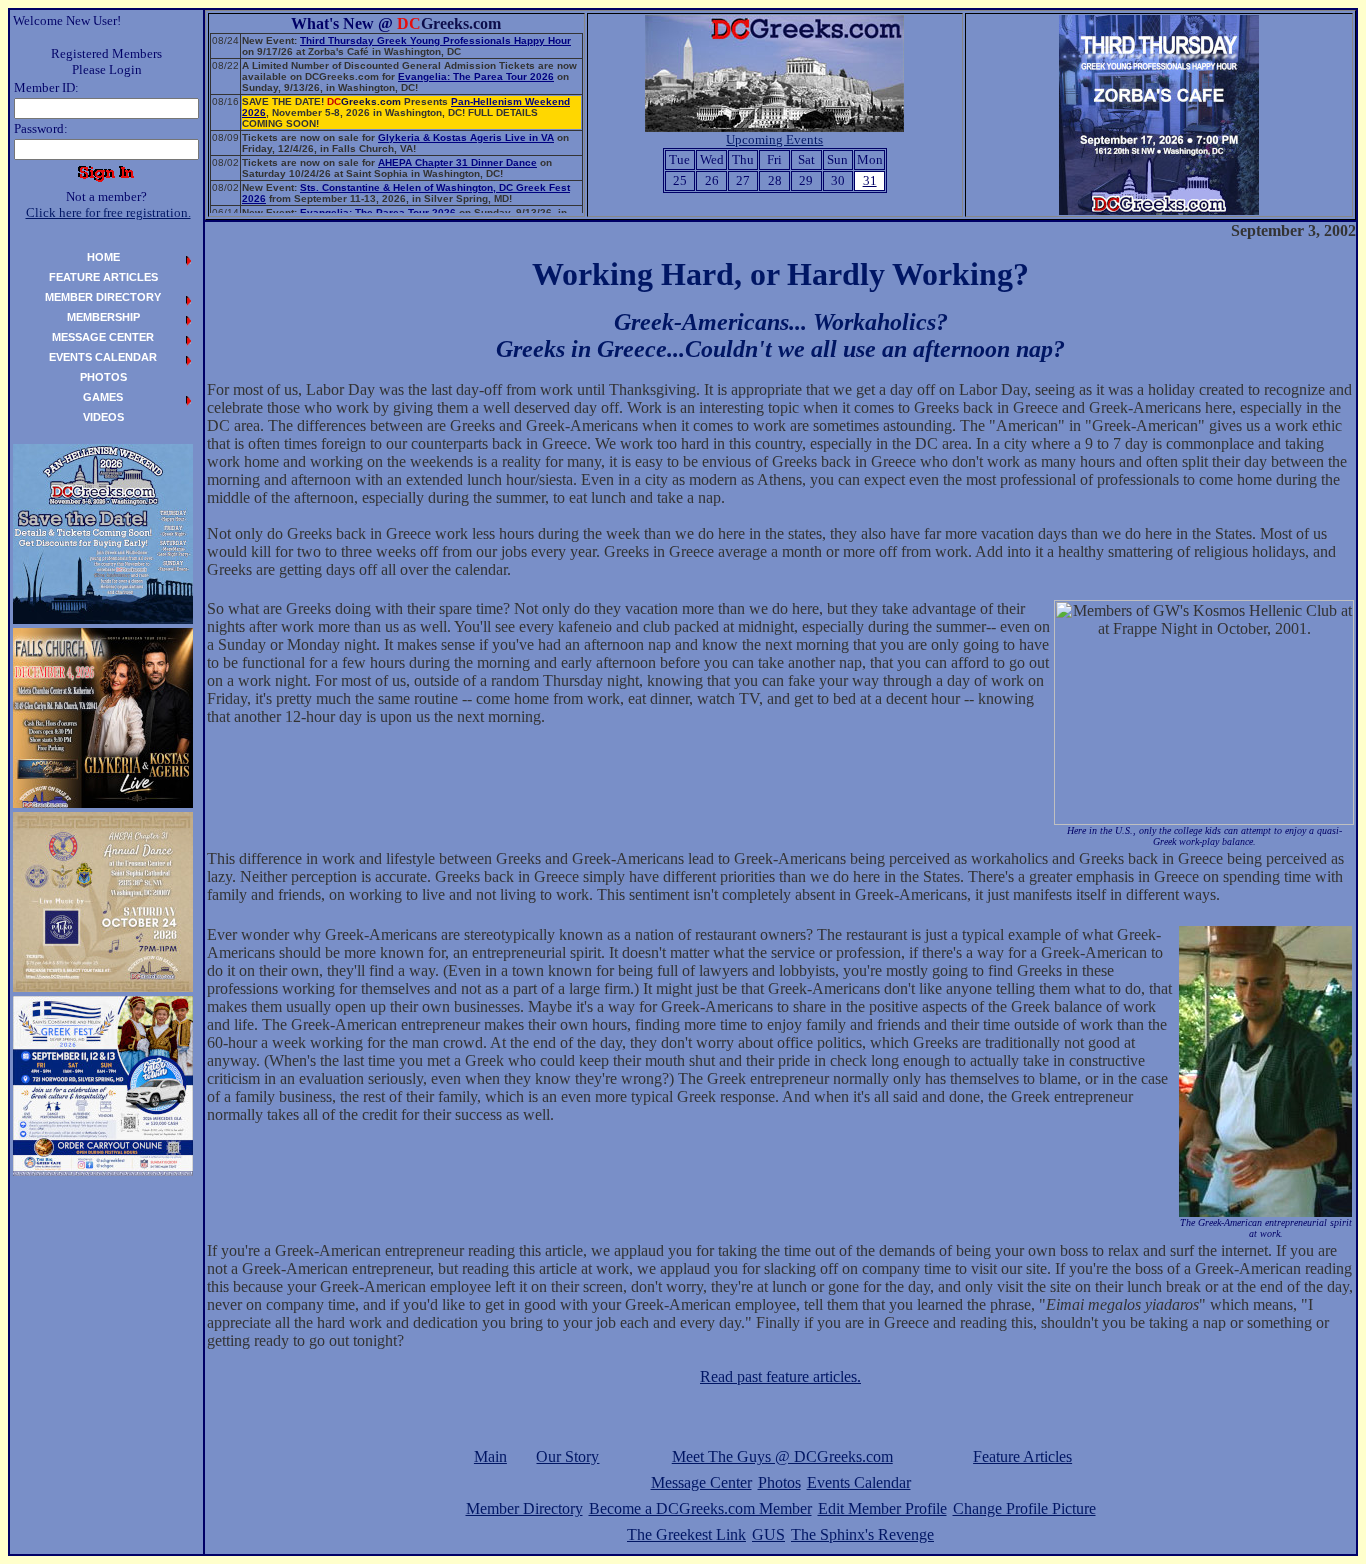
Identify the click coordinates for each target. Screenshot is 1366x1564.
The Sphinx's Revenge (862, 1534)
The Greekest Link (686, 1534)
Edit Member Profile (882, 1508)
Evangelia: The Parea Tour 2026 (476, 76)
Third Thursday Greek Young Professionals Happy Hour (435, 40)
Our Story (567, 1456)
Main (490, 1456)
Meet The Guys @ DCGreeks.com (782, 1456)
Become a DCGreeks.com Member (700, 1508)
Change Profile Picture (1024, 1508)
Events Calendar (859, 1482)
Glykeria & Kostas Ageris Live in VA (466, 137)
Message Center (701, 1482)
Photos (779, 1482)
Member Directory (524, 1508)
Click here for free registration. (108, 212)
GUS (768, 1534)
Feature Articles (1022, 1456)
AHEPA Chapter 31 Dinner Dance (457, 162)
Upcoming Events (774, 139)
